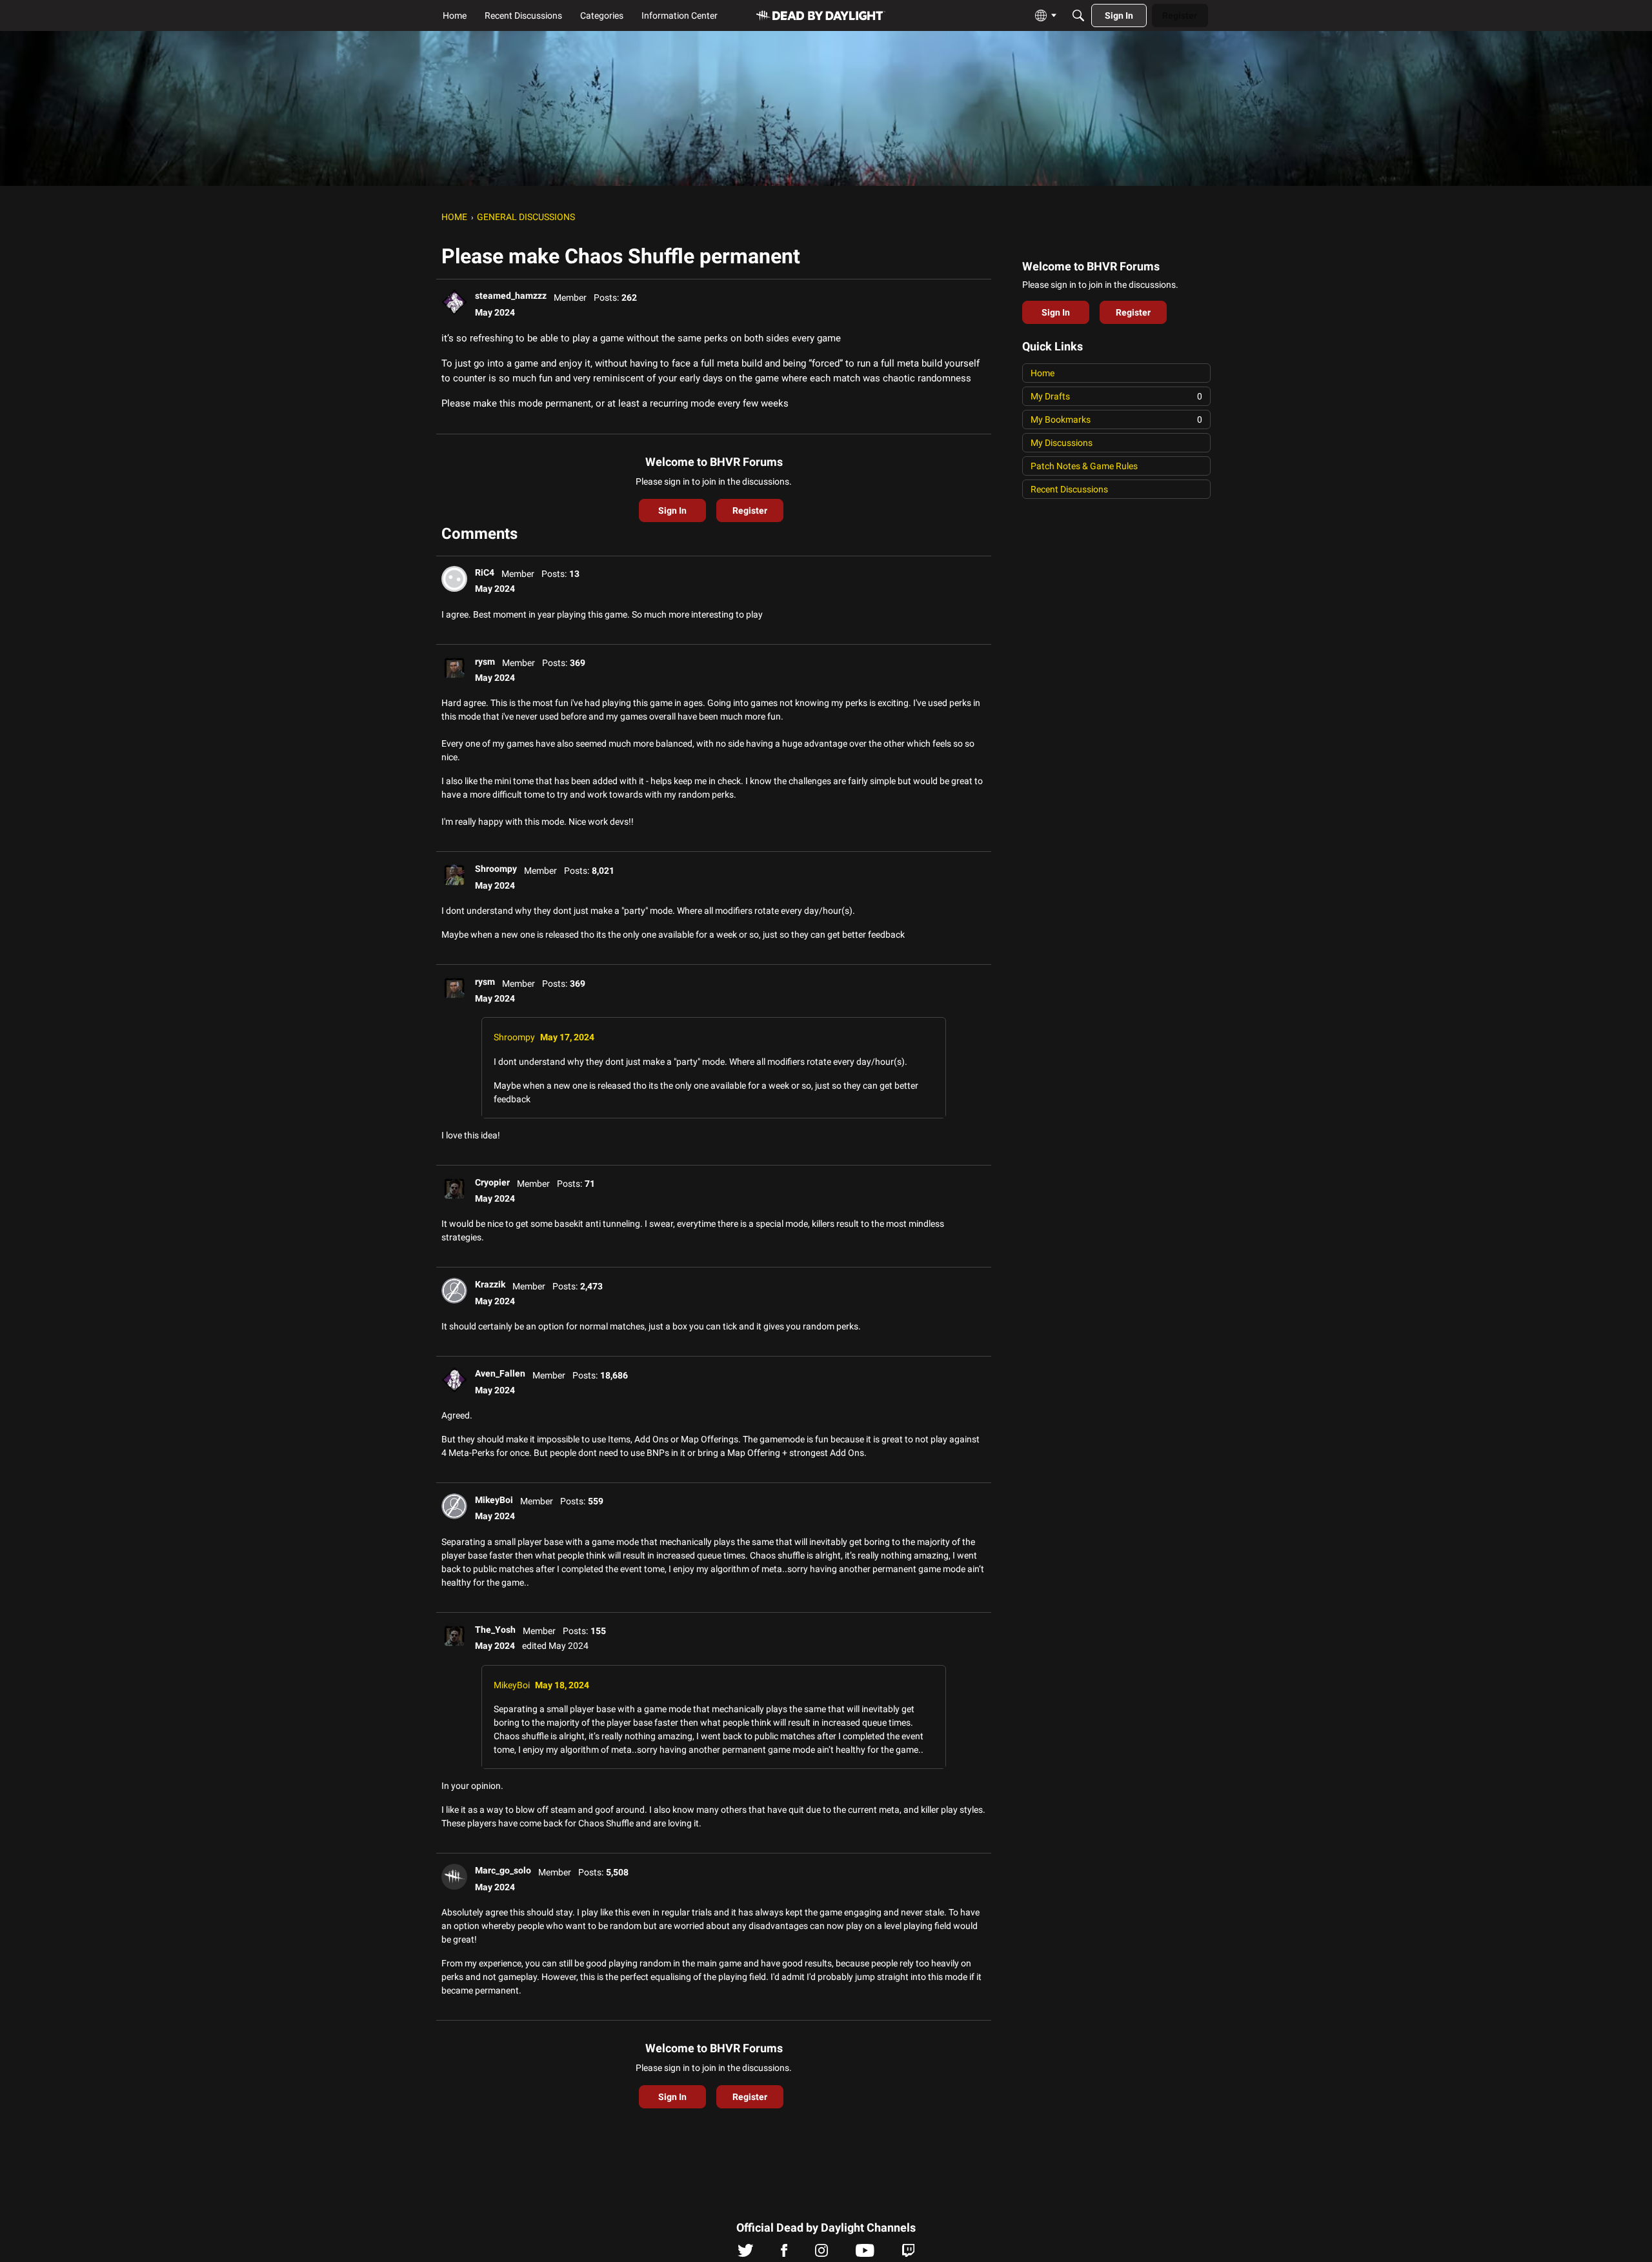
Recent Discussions (1069, 489)
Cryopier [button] (492, 1182)
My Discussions (1062, 443)
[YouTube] (865, 2254)
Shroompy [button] (496, 869)
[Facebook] (784, 2254)
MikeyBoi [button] (494, 1500)
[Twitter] (746, 2254)
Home (1043, 373)
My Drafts (1116, 396)
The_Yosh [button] (495, 1630)
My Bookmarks (1116, 419)
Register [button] (750, 510)
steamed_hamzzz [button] (511, 296)
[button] (454, 302)
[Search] (1078, 15)
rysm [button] (485, 661)
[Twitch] (908, 2254)
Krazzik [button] (490, 1284)
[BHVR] (821, 16)
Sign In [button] (672, 510)
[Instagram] (821, 2254)
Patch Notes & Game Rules (1084, 466)
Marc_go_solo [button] (503, 1870)
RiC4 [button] (485, 572)
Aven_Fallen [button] (500, 1373)
